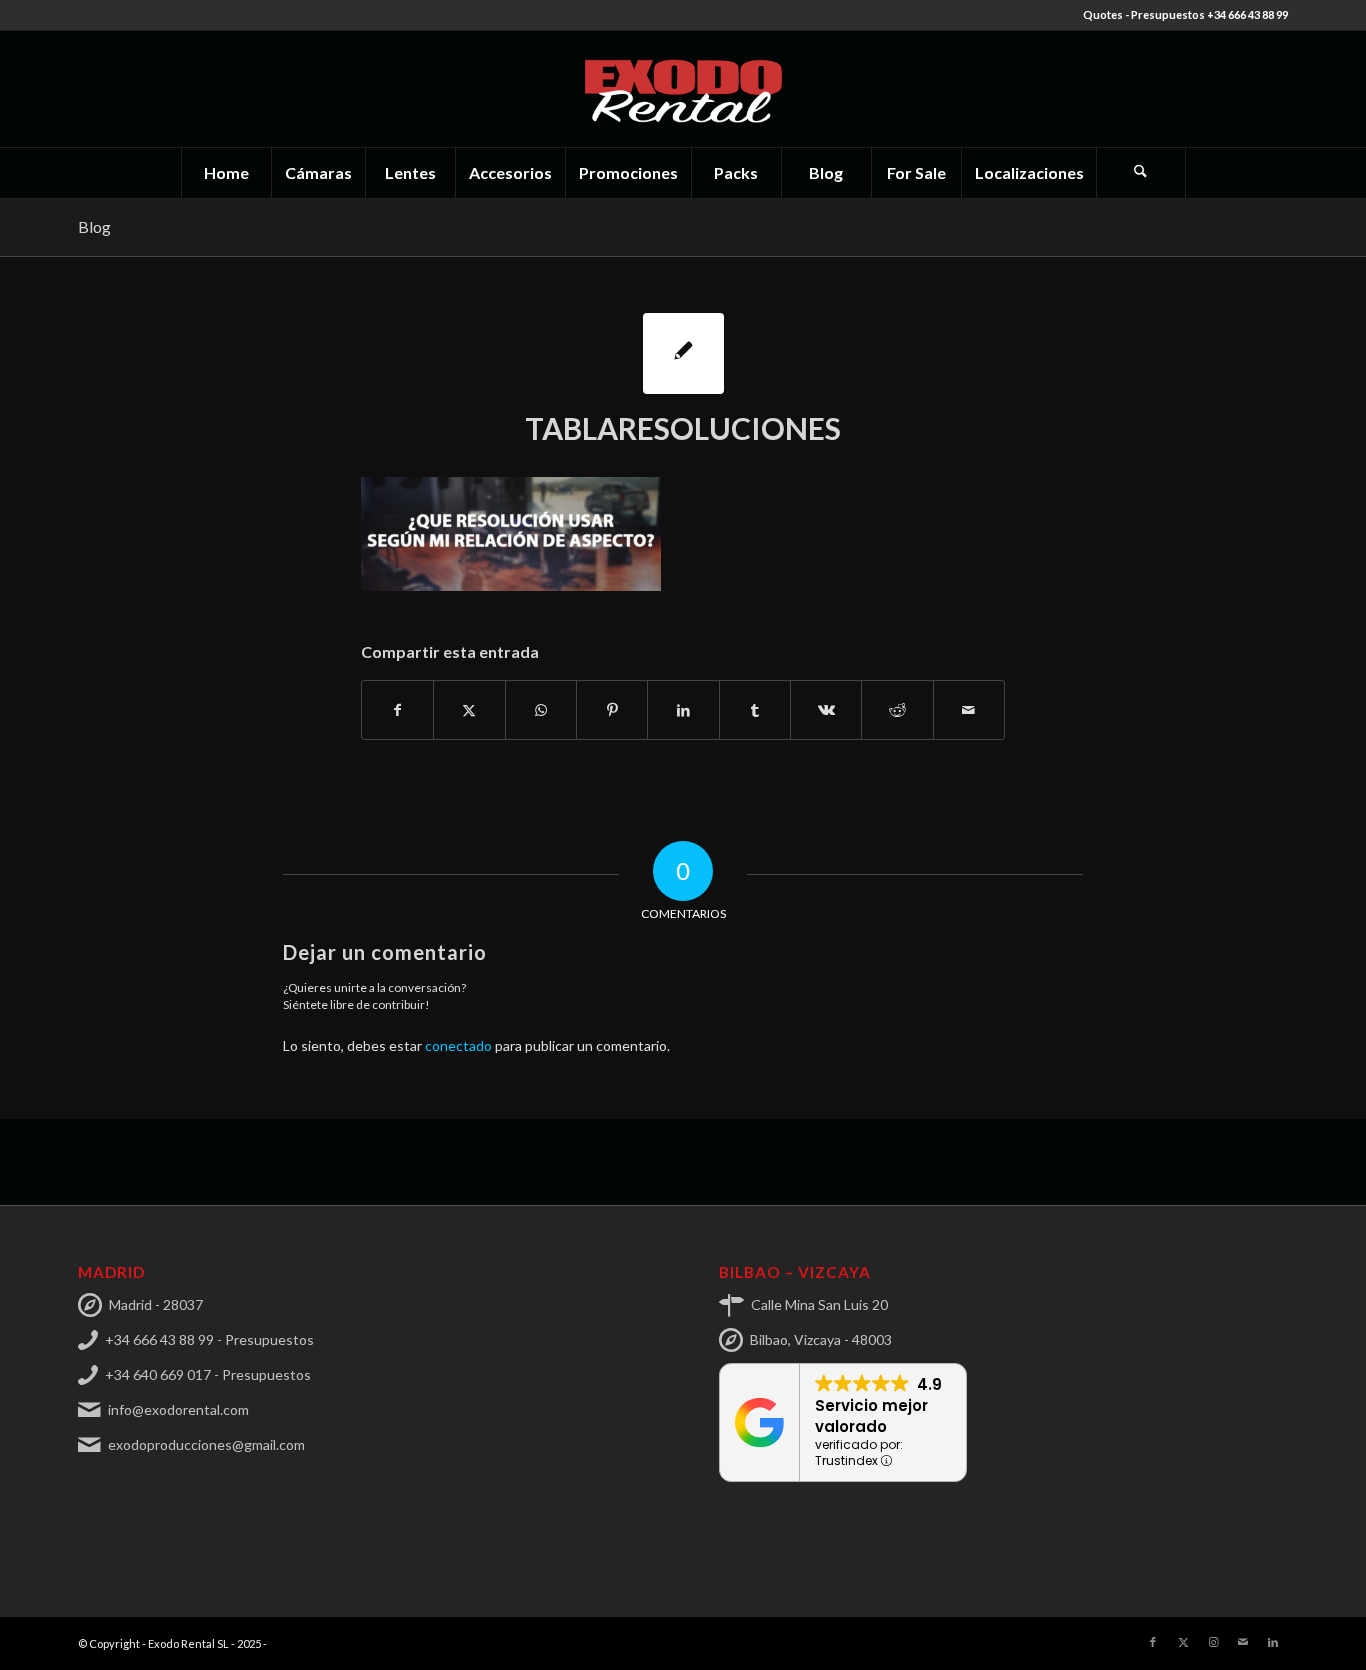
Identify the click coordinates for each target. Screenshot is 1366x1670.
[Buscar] (1141, 173)
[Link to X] (1183, 1642)
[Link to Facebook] (1153, 1642)
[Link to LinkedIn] (1273, 1642)
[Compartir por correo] (969, 710)
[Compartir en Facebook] (397, 710)
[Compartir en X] (469, 710)
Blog (94, 226)
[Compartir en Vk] (826, 710)
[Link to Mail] (1243, 1642)
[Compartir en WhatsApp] (541, 710)
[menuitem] (226, 173)
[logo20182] (683, 89)
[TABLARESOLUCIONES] (683, 353)
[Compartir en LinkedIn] (683, 710)
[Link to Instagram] (1213, 1642)
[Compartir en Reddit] (897, 710)
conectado (458, 1045)
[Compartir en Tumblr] (755, 710)
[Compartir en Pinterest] (612, 710)
